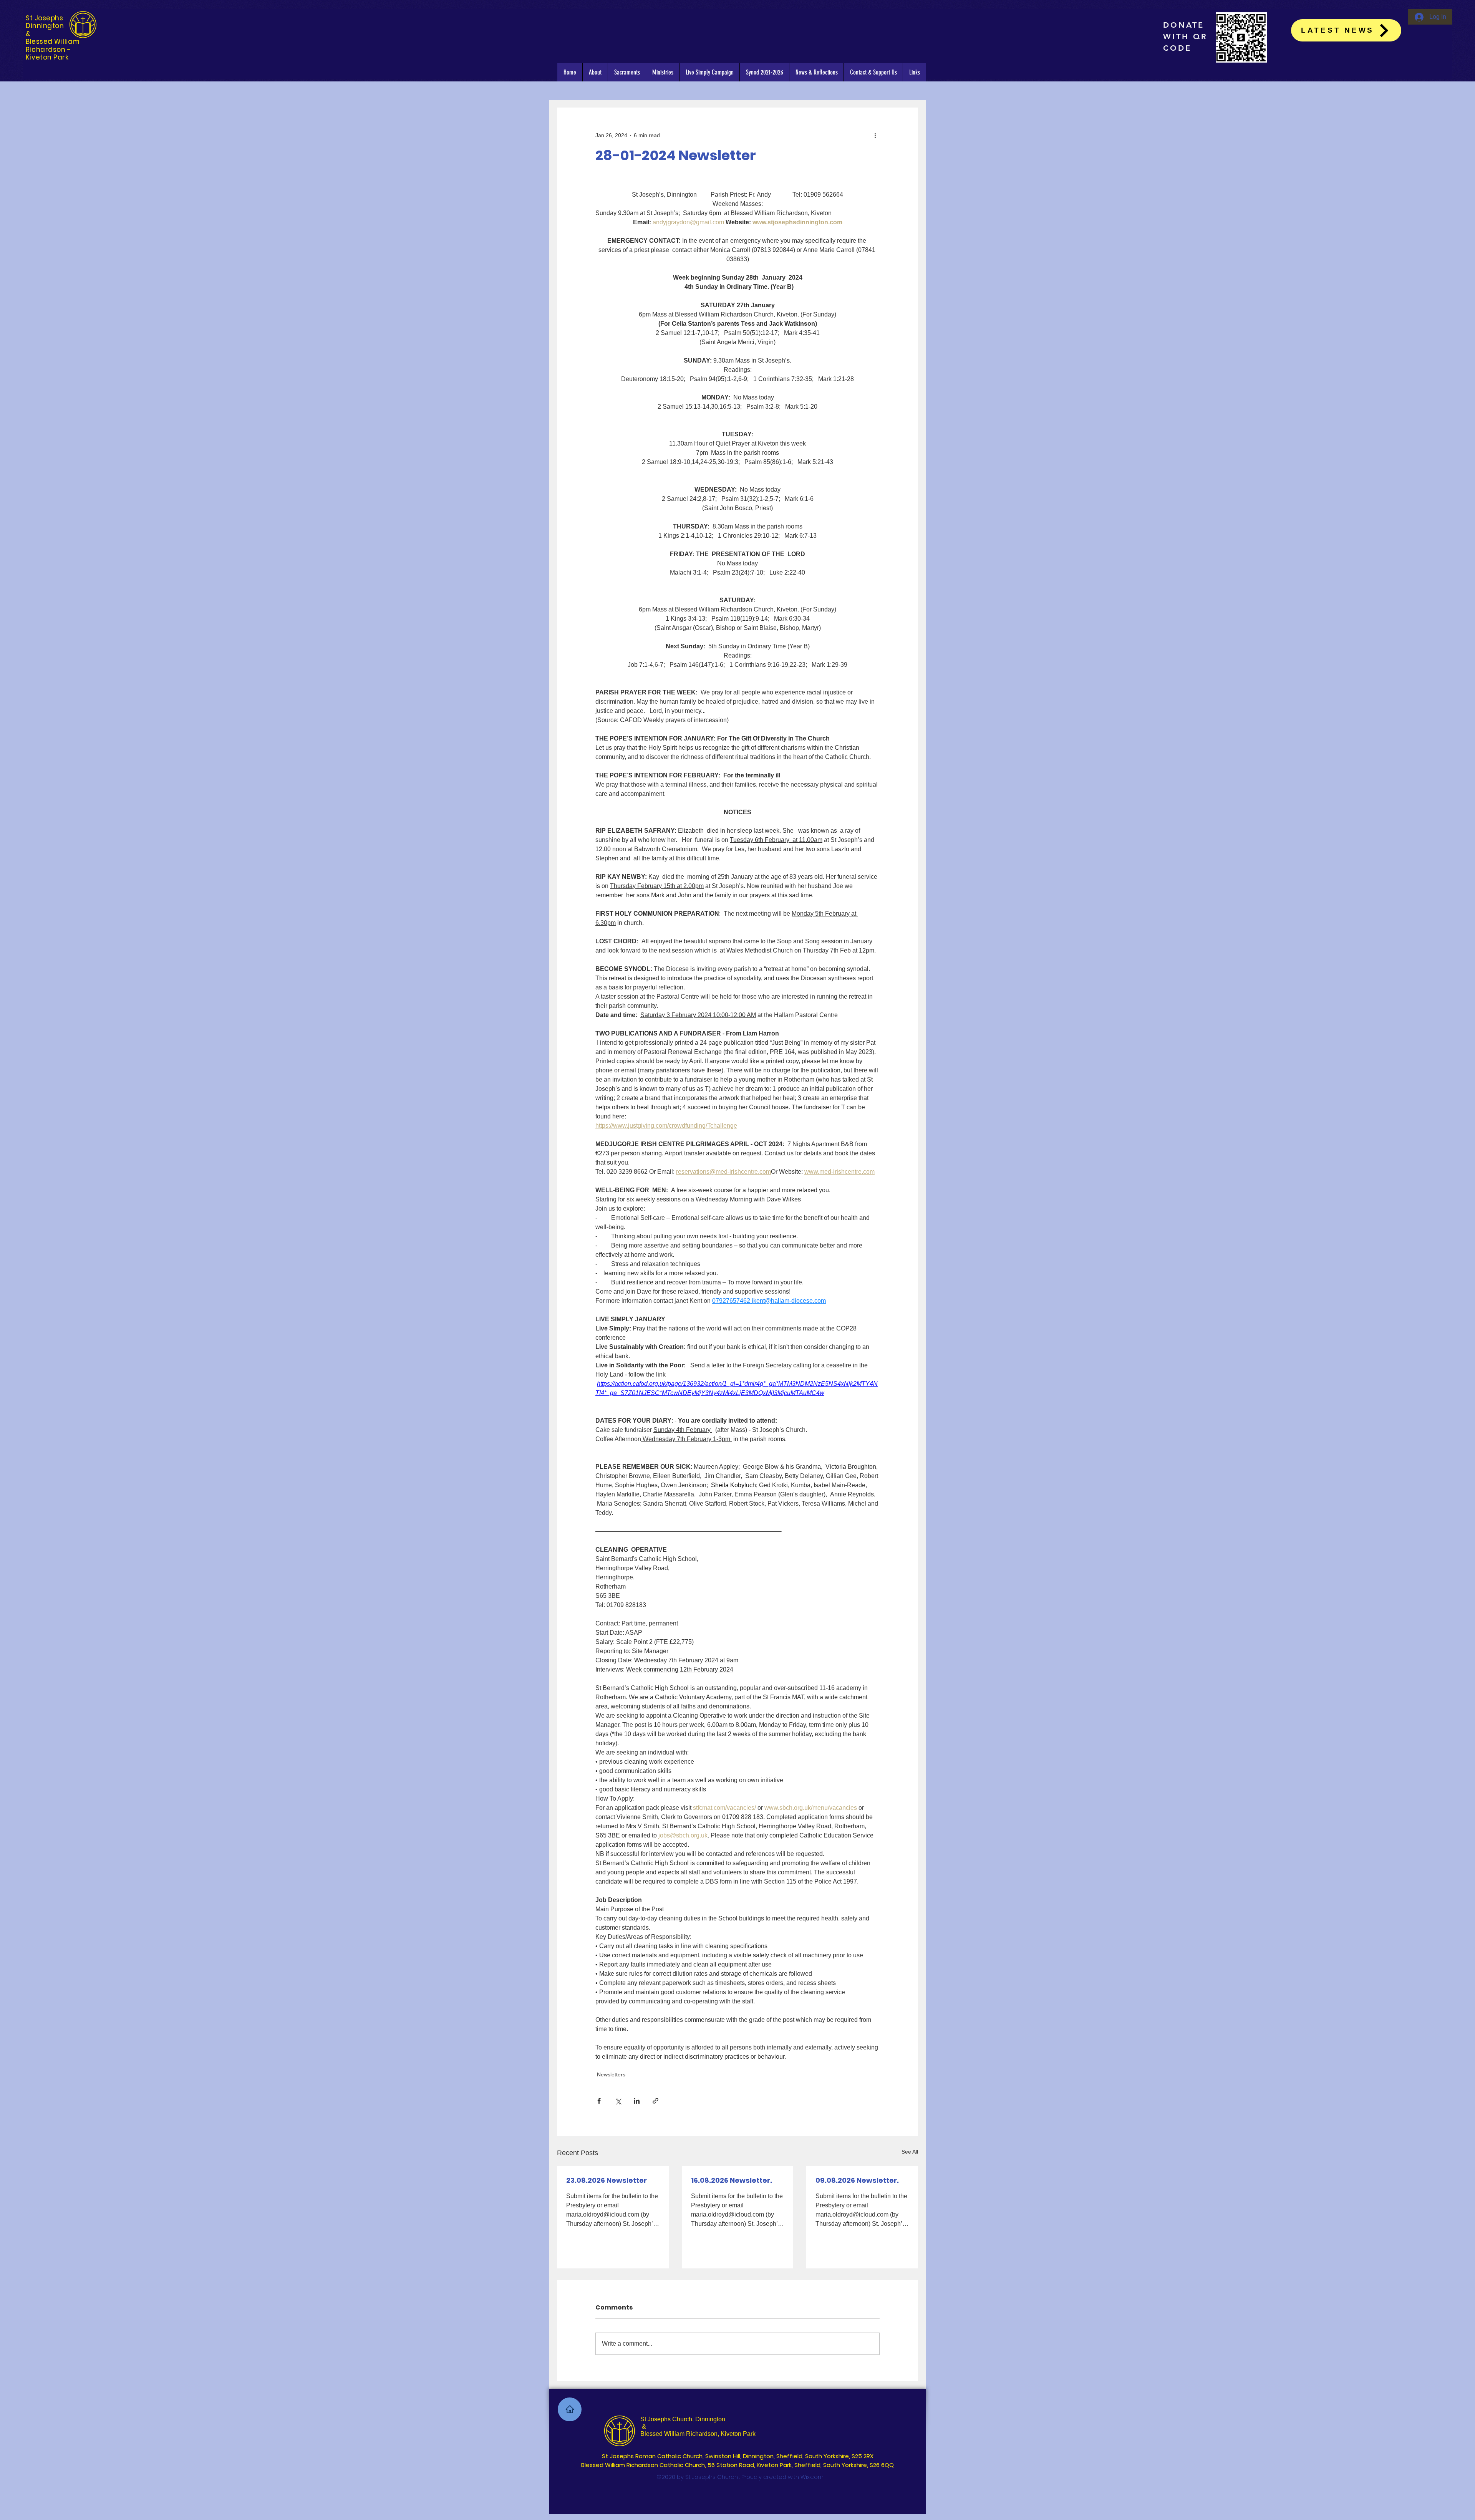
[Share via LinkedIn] (637, 2101)
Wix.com (812, 2477)
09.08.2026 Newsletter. (857, 2180)
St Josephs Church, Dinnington (683, 2419)
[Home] (570, 2409)
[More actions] (875, 135)
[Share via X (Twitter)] (618, 2101)
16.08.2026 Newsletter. (732, 2180)
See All (910, 2152)
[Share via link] (655, 2101)
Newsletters (611, 2074)
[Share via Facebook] (599, 2101)
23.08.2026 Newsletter (607, 2180)
